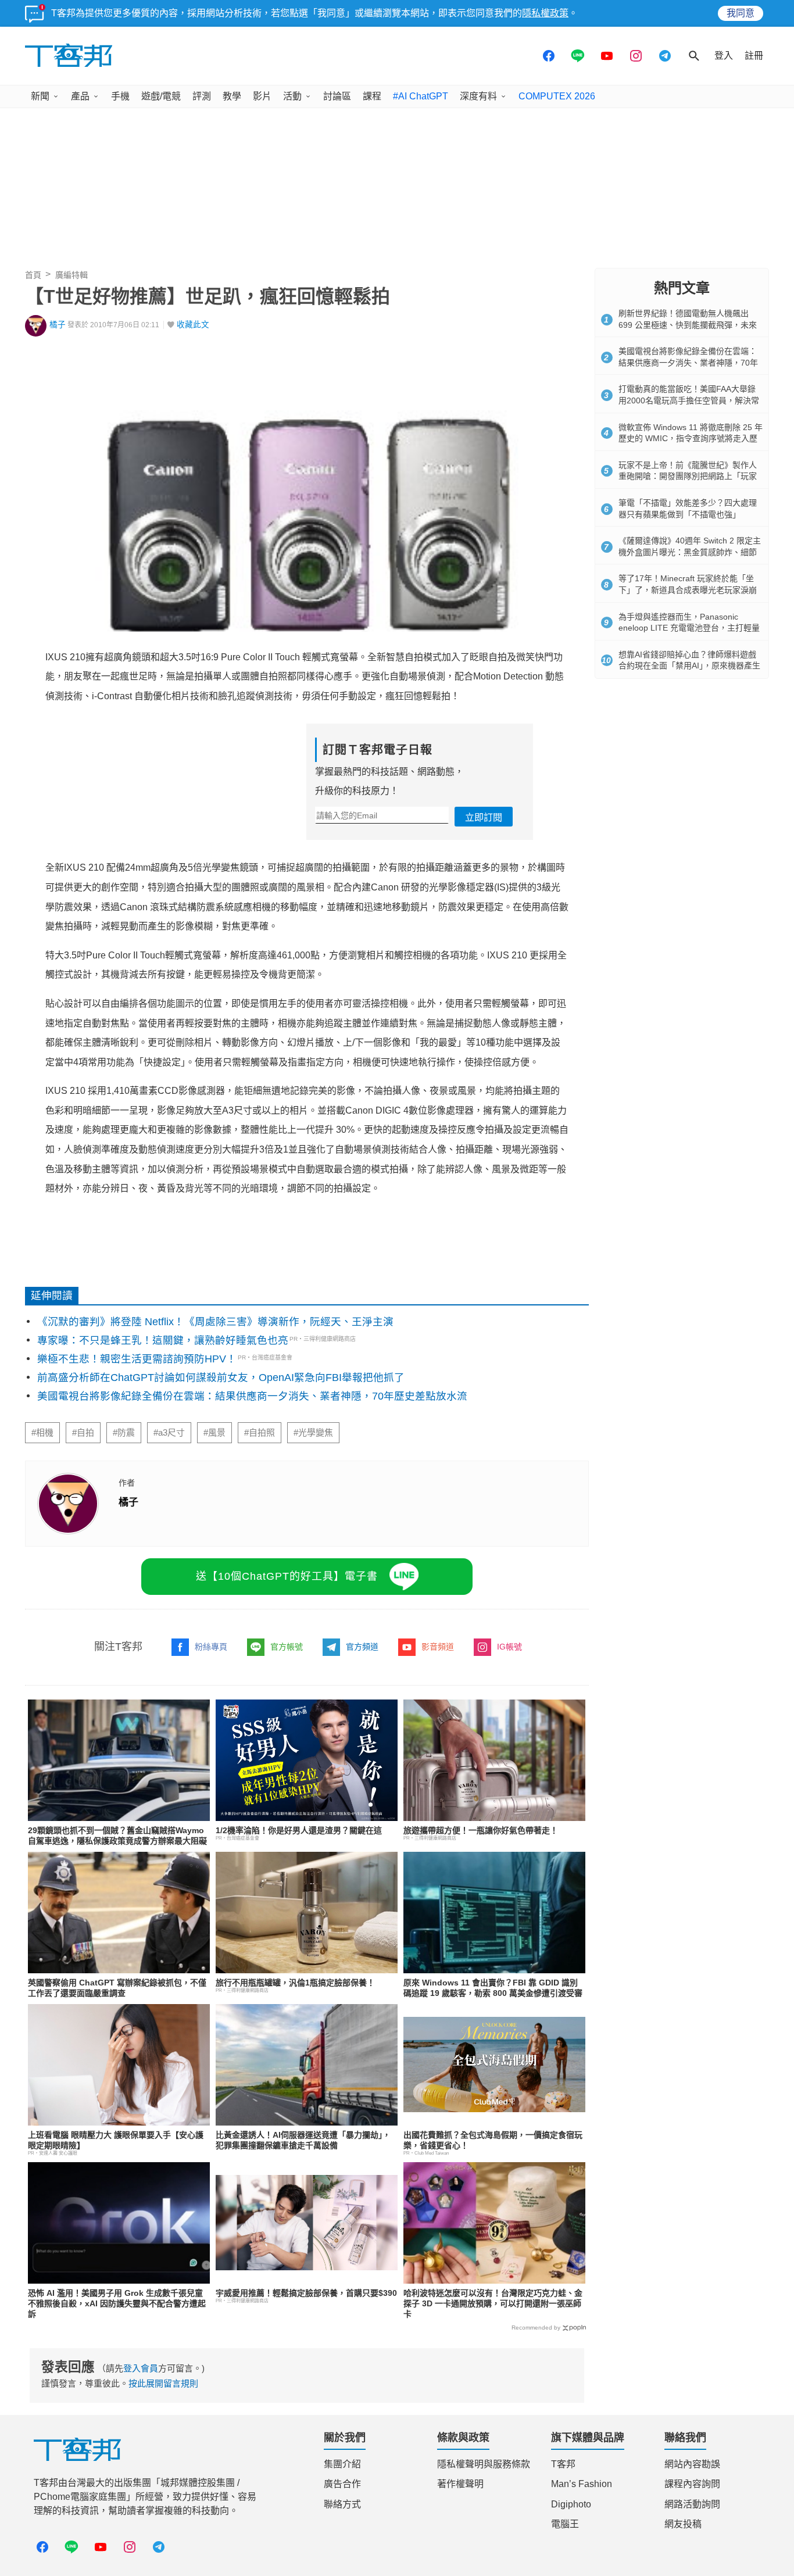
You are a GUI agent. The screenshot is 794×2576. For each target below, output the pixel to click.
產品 (80, 96)
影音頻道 (438, 1647)
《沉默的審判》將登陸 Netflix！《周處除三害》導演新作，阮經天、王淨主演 (215, 1322)
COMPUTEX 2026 (557, 96)
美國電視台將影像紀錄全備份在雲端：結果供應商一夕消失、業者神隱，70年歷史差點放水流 (252, 1396)
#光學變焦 (313, 1433)
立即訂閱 (484, 817)
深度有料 (478, 96)
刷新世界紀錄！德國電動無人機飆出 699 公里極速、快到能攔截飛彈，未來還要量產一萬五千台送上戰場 (688, 325)
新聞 (40, 96)
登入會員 (141, 2368)
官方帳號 (287, 1647)
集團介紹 (342, 2464)
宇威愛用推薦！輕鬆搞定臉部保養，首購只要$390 (306, 2293)
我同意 (741, 13)
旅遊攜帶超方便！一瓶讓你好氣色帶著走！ (481, 1830)
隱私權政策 (545, 13)
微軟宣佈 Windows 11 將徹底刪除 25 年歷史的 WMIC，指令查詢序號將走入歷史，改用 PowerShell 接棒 (691, 439)
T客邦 (563, 2464)
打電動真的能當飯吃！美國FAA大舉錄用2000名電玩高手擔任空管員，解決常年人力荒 (689, 400)
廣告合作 (342, 2484)
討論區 (337, 96)
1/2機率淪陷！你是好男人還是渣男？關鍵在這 (299, 1830)
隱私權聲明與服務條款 (484, 2464)
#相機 (42, 1433)
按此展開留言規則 (163, 2383)
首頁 (33, 275)
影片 (262, 96)
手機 (120, 96)
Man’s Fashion (582, 2484)
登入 (724, 56)
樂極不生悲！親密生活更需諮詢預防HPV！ (137, 1359)
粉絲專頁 (211, 1647)
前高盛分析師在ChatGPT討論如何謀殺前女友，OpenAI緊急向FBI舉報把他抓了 (221, 1378)
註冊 (754, 56)
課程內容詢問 (692, 2484)
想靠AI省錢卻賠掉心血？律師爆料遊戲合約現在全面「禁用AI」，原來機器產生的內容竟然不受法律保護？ (689, 666)
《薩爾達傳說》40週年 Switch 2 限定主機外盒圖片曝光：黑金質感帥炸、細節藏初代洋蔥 (690, 552)
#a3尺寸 (169, 1433)
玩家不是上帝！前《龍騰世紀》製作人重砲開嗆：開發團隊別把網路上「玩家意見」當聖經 (688, 476)
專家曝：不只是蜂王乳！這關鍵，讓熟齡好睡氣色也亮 (163, 1340)
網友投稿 (683, 2524)
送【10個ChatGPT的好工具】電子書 (287, 1576)
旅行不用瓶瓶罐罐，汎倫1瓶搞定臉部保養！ (295, 1983)
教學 (232, 96)
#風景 (214, 1433)
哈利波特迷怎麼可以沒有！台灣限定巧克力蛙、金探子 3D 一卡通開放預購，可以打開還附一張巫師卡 (493, 2303)
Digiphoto (571, 2504)
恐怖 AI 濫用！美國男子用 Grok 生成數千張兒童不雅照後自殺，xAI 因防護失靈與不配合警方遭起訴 (117, 2303)
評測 (202, 96)
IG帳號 (509, 1647)
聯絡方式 (342, 2504)
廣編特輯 (71, 275)
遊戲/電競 (161, 96)
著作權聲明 (460, 2484)
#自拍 (83, 1433)
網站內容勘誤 (692, 2464)
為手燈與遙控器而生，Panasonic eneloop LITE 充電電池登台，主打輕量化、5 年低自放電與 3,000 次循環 (689, 628)
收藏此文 (193, 325)
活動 (292, 96)
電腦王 (565, 2524)
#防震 (124, 1433)
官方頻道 (362, 1647)
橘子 (58, 325)
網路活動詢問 (692, 2504)
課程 (372, 96)
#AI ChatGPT (421, 96)
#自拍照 (260, 1433)
